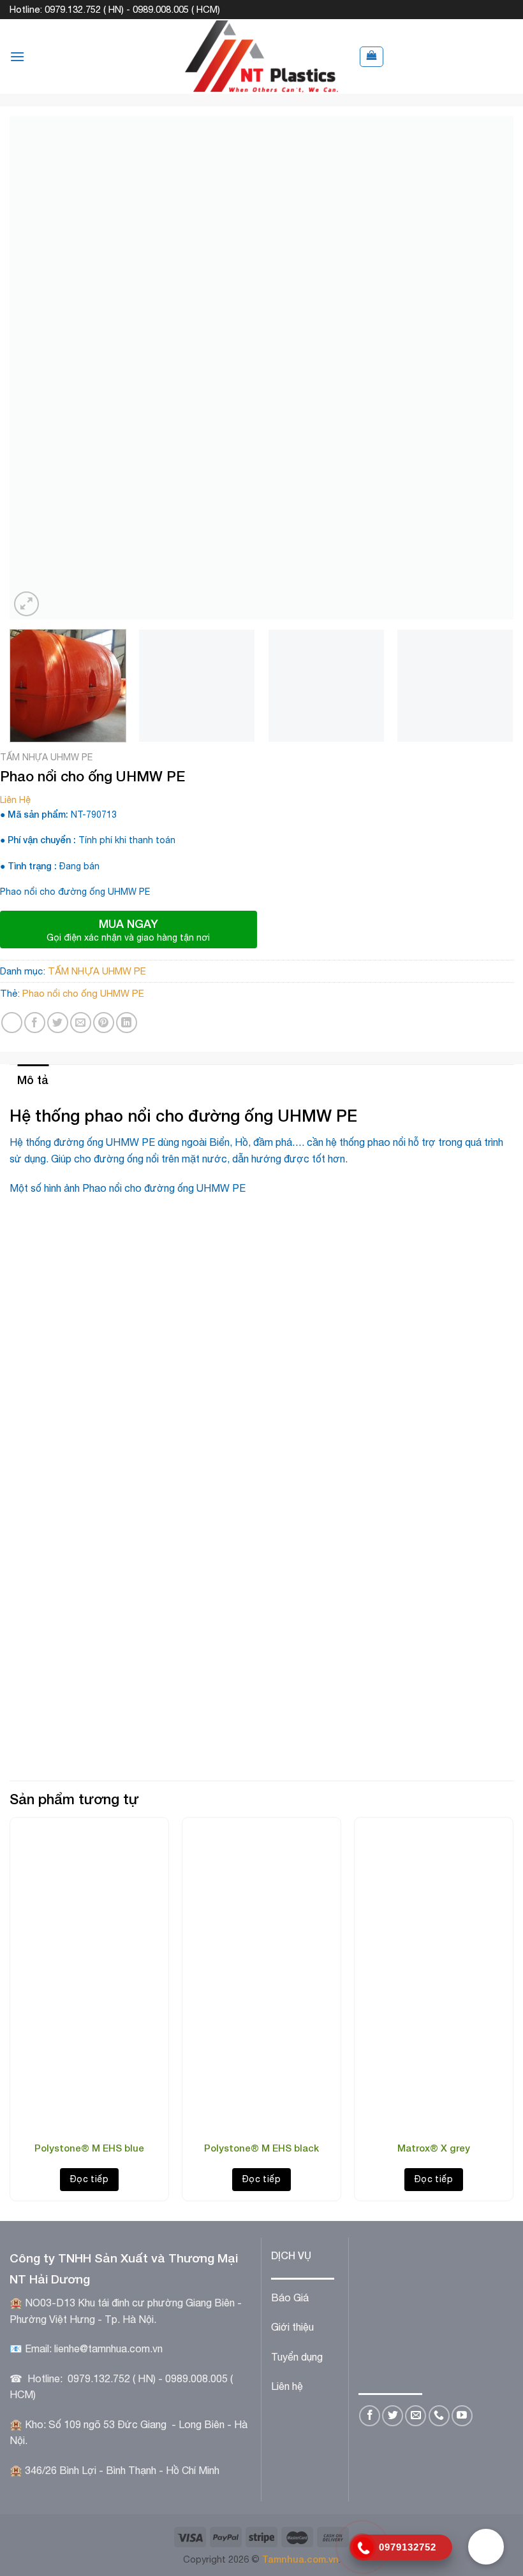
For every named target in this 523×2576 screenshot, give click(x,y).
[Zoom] (26, 604)
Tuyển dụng (297, 2357)
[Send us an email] (416, 2416)
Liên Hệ (15, 800)
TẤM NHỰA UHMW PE (46, 757)
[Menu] (17, 56)
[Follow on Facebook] (370, 2416)
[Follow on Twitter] (393, 2416)
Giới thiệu (292, 2327)
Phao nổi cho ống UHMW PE (83, 993)
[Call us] (439, 2416)
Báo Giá (290, 2297)
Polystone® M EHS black (261, 2148)
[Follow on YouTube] (462, 2416)
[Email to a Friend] (81, 1023)
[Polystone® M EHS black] (261, 2048)
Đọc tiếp (89, 2179)
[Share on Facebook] (35, 1023)
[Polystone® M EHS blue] (89, 2048)
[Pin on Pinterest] (104, 1023)
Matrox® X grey (434, 2148)
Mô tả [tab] (33, 1080)
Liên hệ (287, 2386)
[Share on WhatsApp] (12, 1023)
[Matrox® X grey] (434, 2048)
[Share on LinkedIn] (127, 1023)
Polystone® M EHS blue (89, 2148)
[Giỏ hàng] (372, 57)
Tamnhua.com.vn (300, 2559)
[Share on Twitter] (58, 1023)
